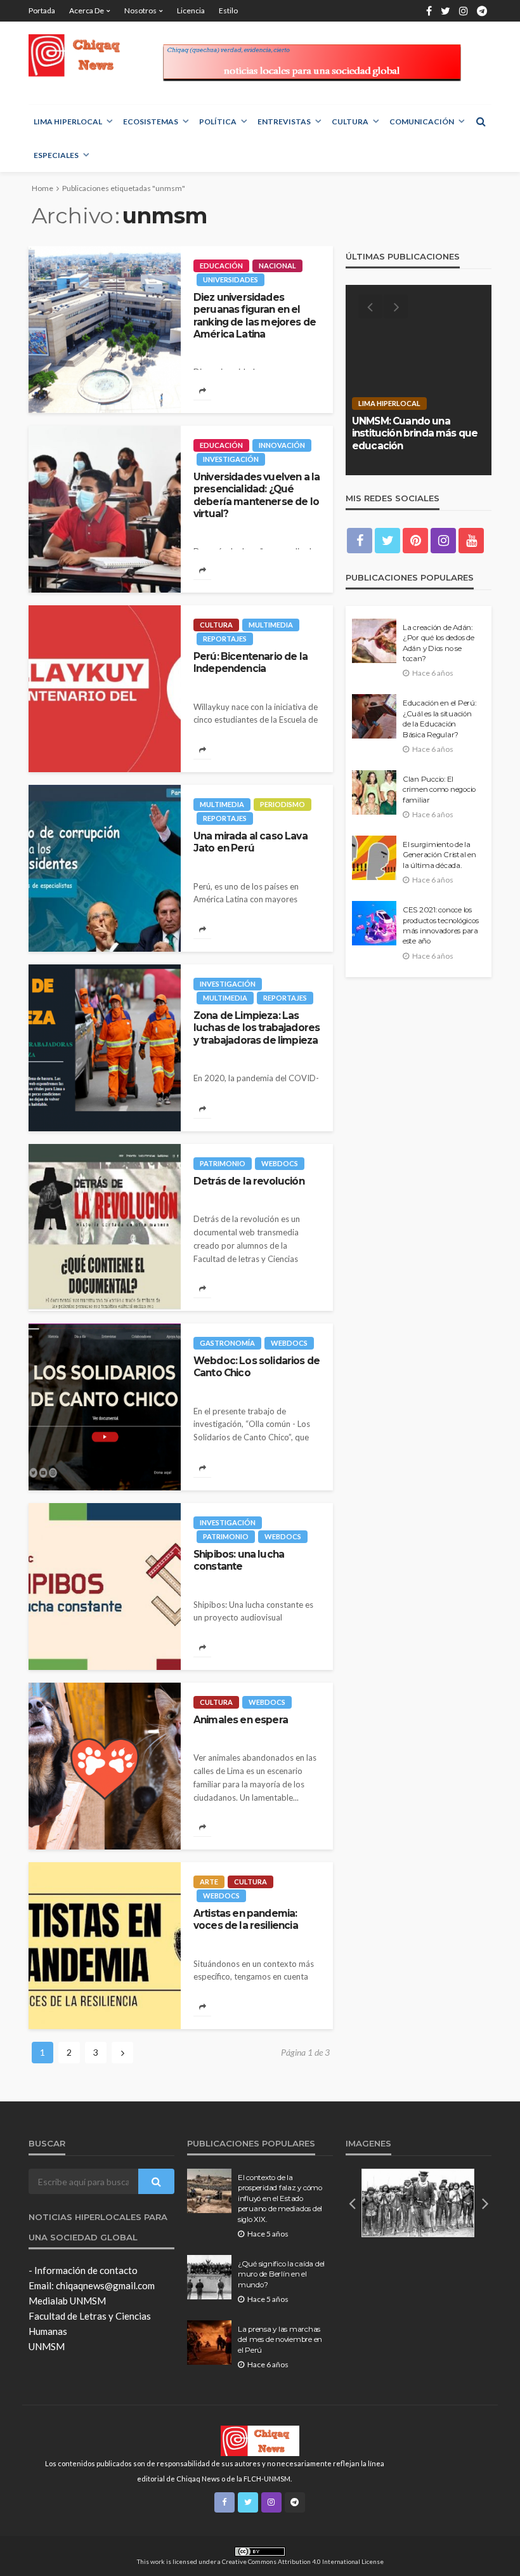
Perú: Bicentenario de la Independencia (250, 662)
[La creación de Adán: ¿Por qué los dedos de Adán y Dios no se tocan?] (374, 641)
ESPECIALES (56, 155)
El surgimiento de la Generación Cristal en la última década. (439, 855)
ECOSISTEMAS (151, 122)
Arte (209, 1882)
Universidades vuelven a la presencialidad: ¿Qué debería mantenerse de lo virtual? (257, 495)
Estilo (228, 10)
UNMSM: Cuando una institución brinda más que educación (415, 433)
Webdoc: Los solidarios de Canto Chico (257, 1367)
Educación (221, 266)
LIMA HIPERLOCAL (68, 122)
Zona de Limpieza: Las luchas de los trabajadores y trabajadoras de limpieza (257, 1028)
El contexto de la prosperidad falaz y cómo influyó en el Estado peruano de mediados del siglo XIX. (280, 2198)
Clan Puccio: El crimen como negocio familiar (439, 790)
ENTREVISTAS (284, 122)
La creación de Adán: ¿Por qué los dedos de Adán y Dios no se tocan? (439, 643)
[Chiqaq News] (81, 56)
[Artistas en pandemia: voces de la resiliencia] (105, 1946)
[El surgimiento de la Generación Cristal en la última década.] (374, 858)
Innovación (282, 445)
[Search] (481, 121)
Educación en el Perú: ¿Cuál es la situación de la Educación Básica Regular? (439, 719)
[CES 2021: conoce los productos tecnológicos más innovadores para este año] (374, 923)
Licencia (191, 10)
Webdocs (280, 1163)
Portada (42, 10)
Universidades (231, 279)
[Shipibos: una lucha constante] (105, 1587)
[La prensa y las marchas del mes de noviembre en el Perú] (209, 2343)
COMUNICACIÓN (422, 122)
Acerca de (87, 10)
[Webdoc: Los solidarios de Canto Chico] (105, 1407)
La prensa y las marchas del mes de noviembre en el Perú (280, 2340)
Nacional (277, 266)
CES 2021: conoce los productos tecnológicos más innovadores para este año (440, 925)
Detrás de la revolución (249, 1181)
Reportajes (225, 639)
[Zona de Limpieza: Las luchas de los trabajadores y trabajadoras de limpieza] (105, 1048)
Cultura (350, 122)
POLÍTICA (218, 122)
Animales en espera (241, 1720)
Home (42, 188)
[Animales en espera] (105, 1766)
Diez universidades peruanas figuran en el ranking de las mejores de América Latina (255, 316)
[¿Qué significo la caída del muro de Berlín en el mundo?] (209, 2277)
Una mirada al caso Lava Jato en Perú (250, 842)
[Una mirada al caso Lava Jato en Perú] (105, 868)
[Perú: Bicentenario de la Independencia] (105, 689)
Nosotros (140, 10)
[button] (352, 2203)
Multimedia (271, 625)
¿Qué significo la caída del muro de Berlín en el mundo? (281, 2274)
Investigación (231, 459)
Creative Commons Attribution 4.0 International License (303, 2561)
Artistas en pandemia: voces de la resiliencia (246, 1919)
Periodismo (283, 804)
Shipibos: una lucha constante (239, 1560)
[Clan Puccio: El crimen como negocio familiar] (374, 792)
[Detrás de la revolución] (105, 1227)
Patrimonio (223, 1163)
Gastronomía (227, 1343)
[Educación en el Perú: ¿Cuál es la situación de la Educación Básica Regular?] (374, 716)
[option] (419, 380)
